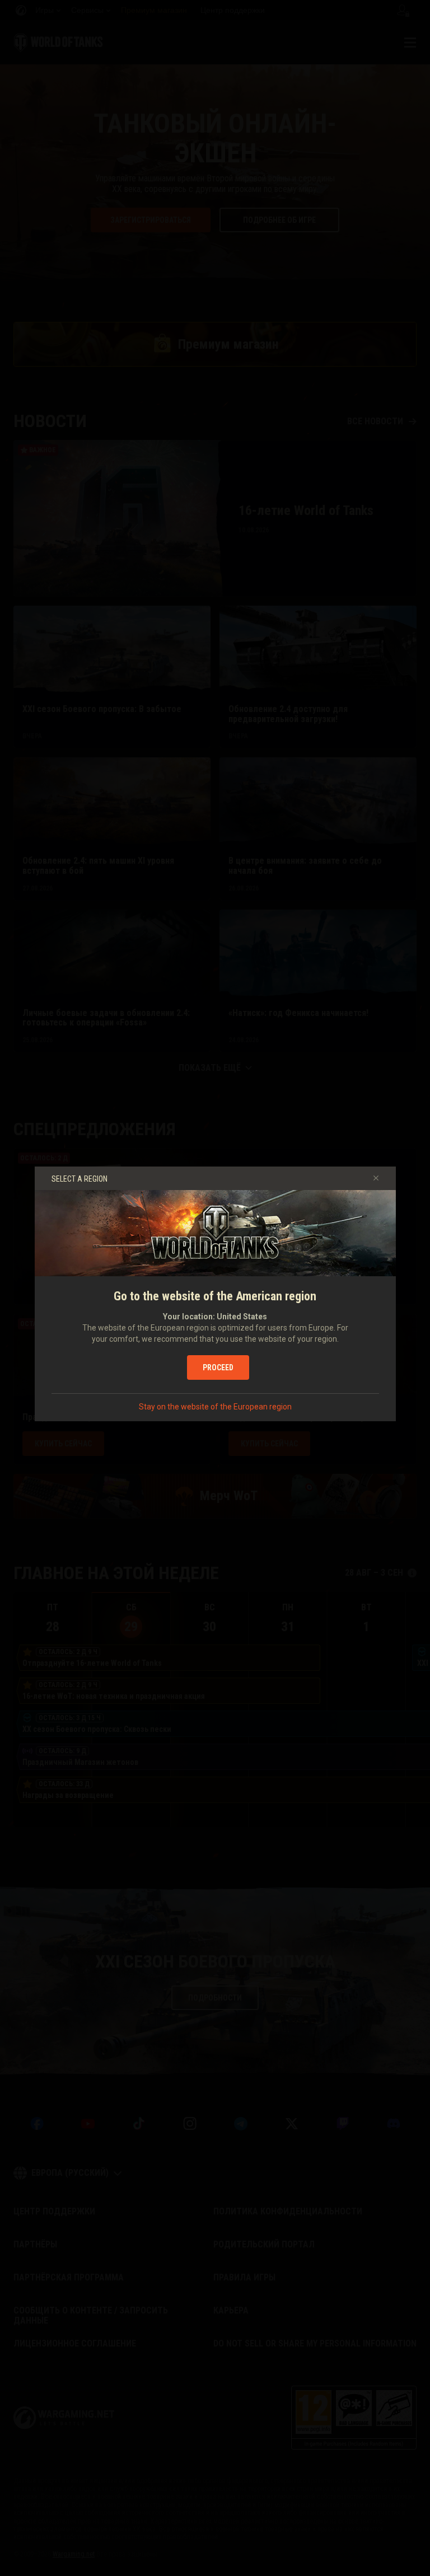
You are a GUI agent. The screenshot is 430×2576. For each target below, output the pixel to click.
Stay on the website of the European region (215, 1407)
